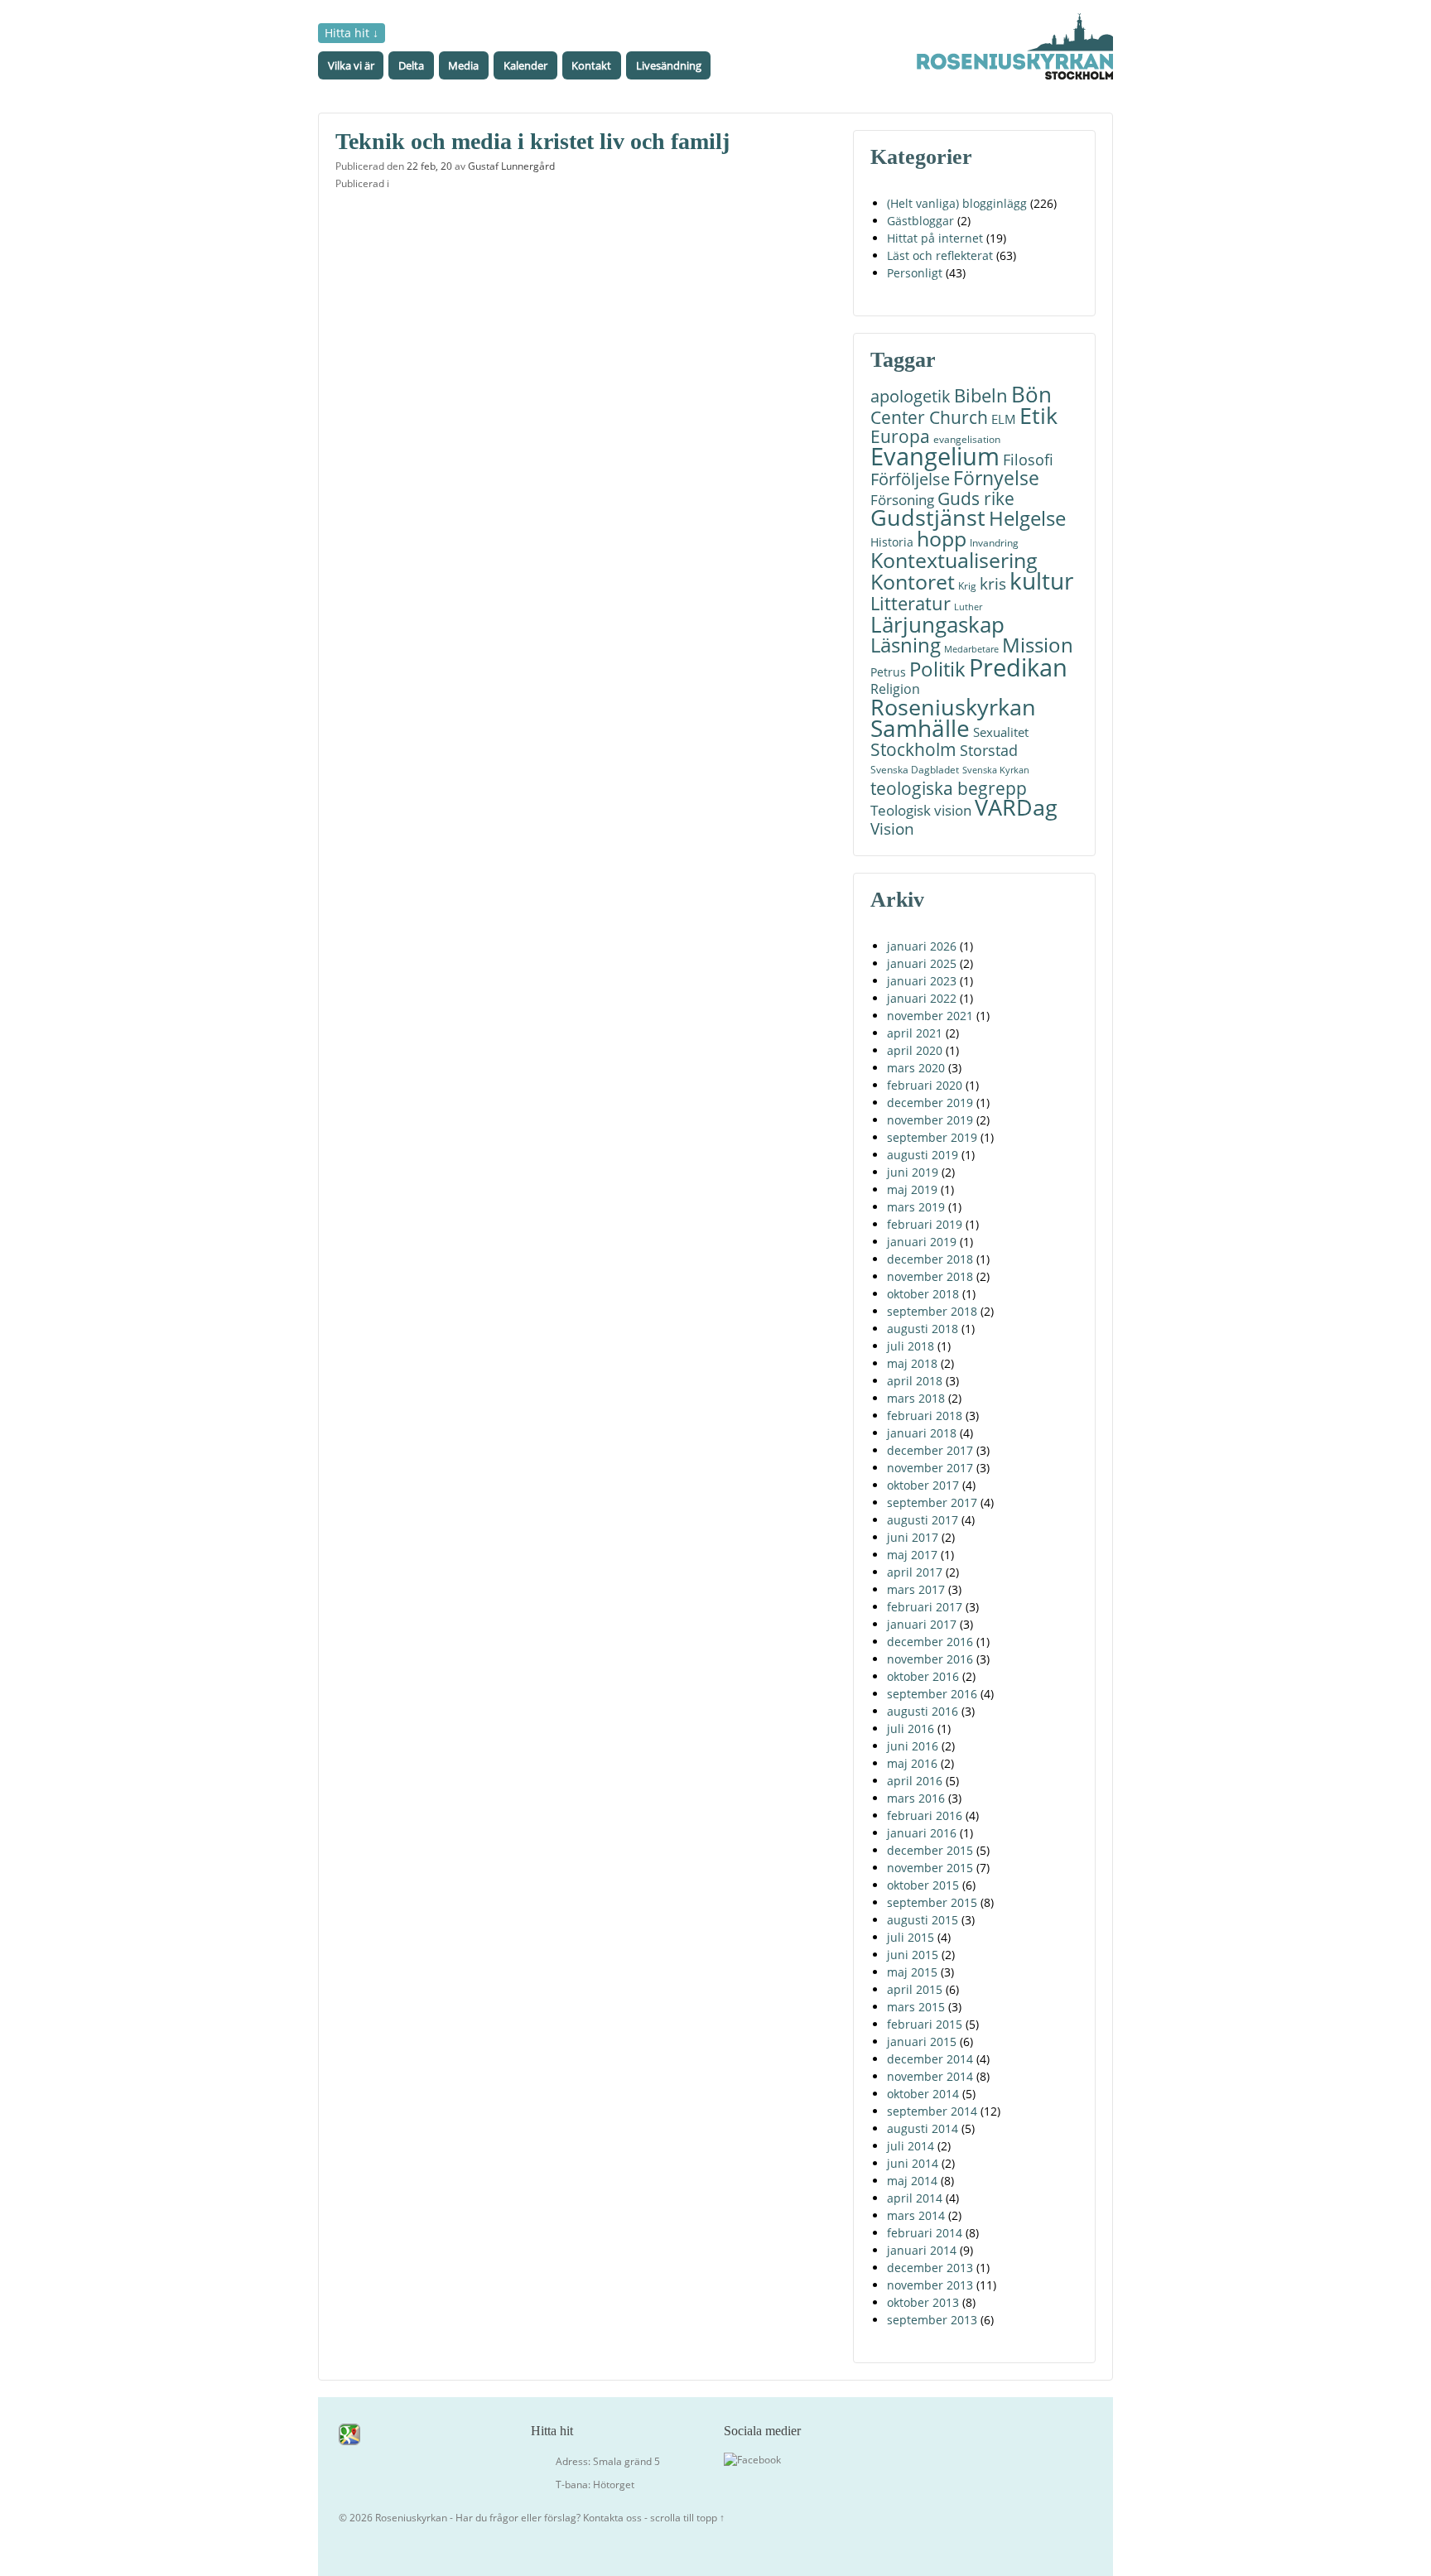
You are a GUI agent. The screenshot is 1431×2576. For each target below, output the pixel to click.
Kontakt (591, 65)
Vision (892, 828)
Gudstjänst (928, 518)
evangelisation (967, 439)
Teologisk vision (921, 810)
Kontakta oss (612, 2518)
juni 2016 (913, 1746)
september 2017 (932, 1502)
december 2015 (930, 1850)
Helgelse (1027, 518)
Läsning (906, 645)
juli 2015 (911, 1937)
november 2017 (930, 1468)
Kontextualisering (954, 560)
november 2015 (930, 1868)
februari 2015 (925, 2024)
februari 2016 (925, 1815)
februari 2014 (925, 2233)
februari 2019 (925, 1224)
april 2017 (915, 1572)
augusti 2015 (923, 1920)
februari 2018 (925, 1416)
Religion (895, 689)
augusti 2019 (923, 1155)
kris (993, 583)
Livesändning (669, 65)
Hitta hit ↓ (352, 33)
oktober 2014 (923, 2094)
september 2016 (932, 1694)
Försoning (902, 500)
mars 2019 (916, 1207)
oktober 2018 (923, 1294)
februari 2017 (925, 1607)
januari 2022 (922, 998)
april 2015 (915, 1989)
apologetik (911, 396)
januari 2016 (922, 1833)
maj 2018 (912, 1363)
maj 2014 (912, 2181)
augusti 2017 (923, 1520)
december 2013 (930, 2268)
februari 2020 (925, 1085)
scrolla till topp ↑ (687, 2518)
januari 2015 (922, 2042)
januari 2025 (922, 963)
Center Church (929, 417)
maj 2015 (912, 1972)
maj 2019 (912, 1189)
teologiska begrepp (949, 788)
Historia (892, 542)
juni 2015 (913, 1955)
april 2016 (915, 1781)
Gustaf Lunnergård (511, 166)
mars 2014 (916, 2215)
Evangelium (935, 457)
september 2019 (932, 1137)
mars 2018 (916, 1398)
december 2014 (930, 2059)
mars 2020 (916, 1068)
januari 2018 (922, 1433)
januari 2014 (922, 2250)
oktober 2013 (923, 2302)
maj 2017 (912, 1555)
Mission (1038, 645)
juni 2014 (913, 2163)
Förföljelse (910, 479)
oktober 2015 (923, 1885)
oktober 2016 (923, 1676)
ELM (1004, 419)
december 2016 (930, 1642)
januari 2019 (922, 1242)
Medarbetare (971, 649)
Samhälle (920, 728)
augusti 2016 (923, 1711)
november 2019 (930, 1120)
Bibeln (981, 395)
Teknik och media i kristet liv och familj (532, 141)
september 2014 (932, 2111)
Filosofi (1028, 459)
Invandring (994, 543)
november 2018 (930, 1276)
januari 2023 (922, 981)
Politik (937, 669)
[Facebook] (752, 2459)
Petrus (888, 672)
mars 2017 (916, 1589)
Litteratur (911, 603)
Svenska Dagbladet (915, 770)
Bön (1031, 395)
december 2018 (930, 1259)
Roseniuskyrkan (953, 707)
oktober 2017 (923, 1485)
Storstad (989, 750)
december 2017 (930, 1450)
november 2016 (930, 1659)
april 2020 (915, 1050)
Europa (900, 437)
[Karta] (349, 2433)
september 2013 (932, 2320)
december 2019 (930, 1103)
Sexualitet (1001, 732)
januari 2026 (922, 946)
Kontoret (913, 582)
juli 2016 (911, 1729)
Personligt (915, 273)
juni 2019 (913, 1172)
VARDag (1016, 808)
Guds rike (976, 498)
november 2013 (930, 2285)
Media (463, 65)
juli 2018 (911, 1346)
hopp (942, 539)
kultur (1041, 581)
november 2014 (930, 2076)
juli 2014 (911, 2146)
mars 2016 (916, 1798)
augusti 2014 (923, 2128)
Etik (1038, 415)
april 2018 (915, 1381)
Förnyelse (996, 478)
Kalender (525, 65)
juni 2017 (913, 1537)
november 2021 (930, 1016)
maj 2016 (912, 1763)
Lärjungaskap (937, 625)
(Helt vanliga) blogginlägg (957, 203)
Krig (967, 586)
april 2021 (915, 1033)
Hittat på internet (935, 238)
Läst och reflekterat (940, 255)
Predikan (1018, 667)
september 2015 (932, 1902)
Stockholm (913, 750)
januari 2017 (922, 1624)
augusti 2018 (923, 1329)
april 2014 (915, 2198)
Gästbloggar (920, 221)
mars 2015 (916, 2007)
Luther (968, 607)
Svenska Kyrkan (996, 770)
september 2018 (932, 1311)
